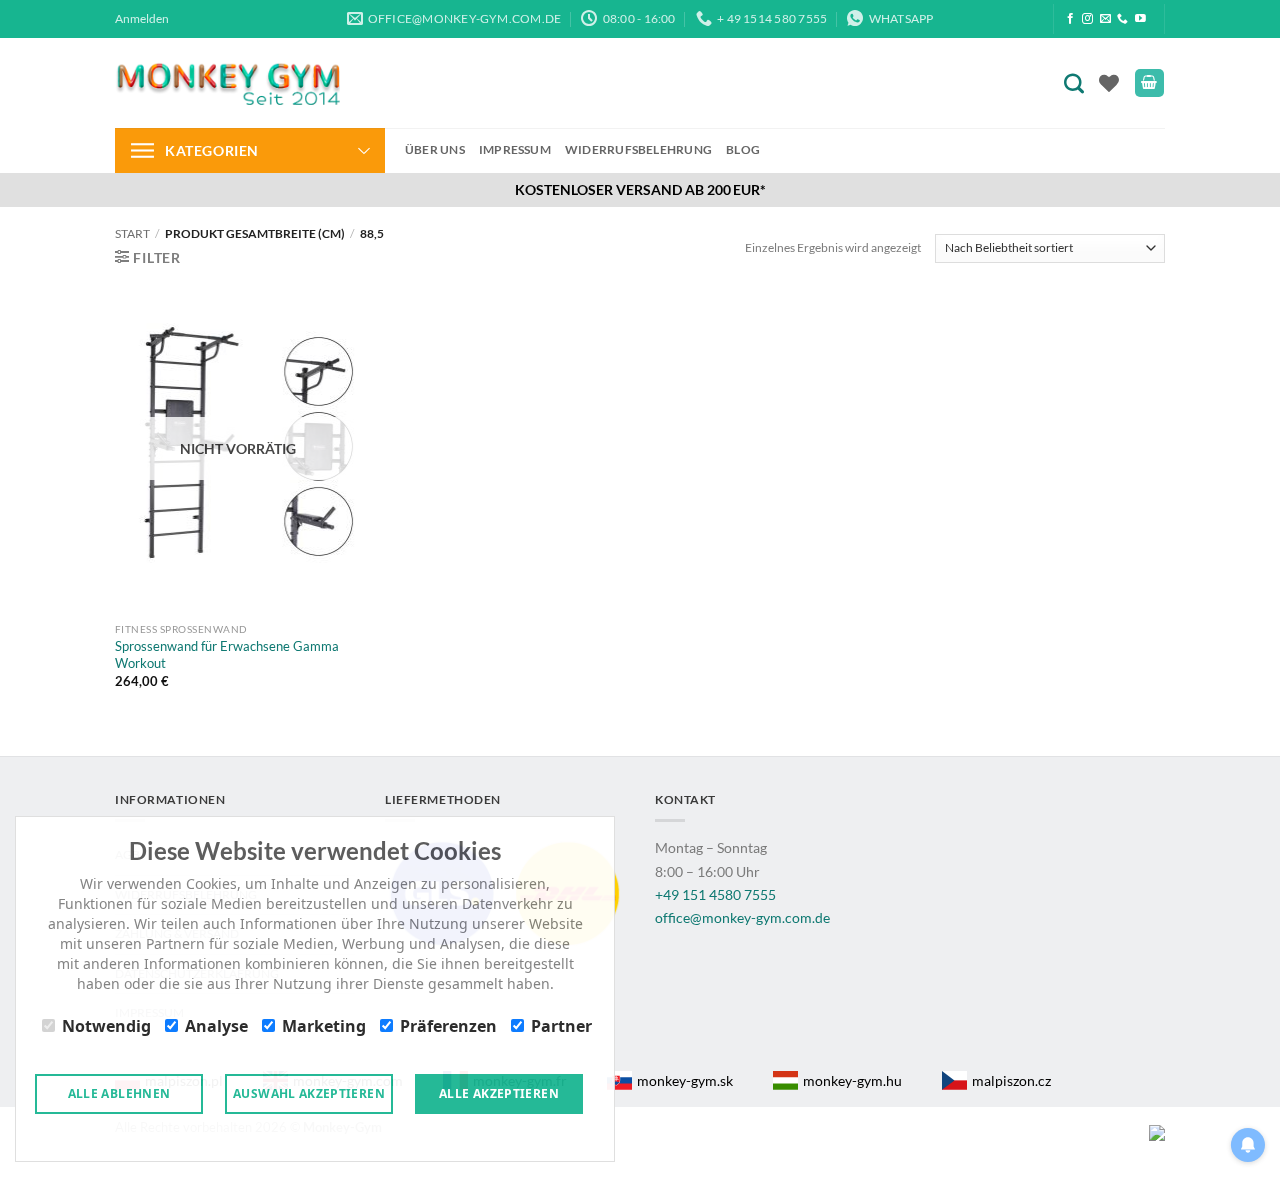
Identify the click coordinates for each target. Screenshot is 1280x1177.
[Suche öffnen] (1078, 82)
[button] (142, 19)
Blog (743, 149)
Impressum (515, 149)
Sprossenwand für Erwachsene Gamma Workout (227, 654)
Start (132, 233)
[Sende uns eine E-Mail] (1105, 19)
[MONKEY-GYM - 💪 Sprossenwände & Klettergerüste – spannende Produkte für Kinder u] (227, 83)
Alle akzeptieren (499, 1093)
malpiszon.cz (1011, 1080)
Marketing (324, 1026)
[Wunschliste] (1109, 83)
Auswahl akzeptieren (309, 1093)
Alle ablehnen (119, 1093)
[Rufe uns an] (1122, 19)
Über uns (435, 149)
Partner (561, 1026)
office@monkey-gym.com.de (742, 917)
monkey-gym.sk (685, 1080)
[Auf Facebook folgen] (1070, 19)
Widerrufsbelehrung (638, 149)
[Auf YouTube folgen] (1140, 19)
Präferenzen (448, 1026)
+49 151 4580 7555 (715, 894)
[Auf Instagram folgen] (1087, 19)
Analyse (216, 1026)
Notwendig (106, 1026)
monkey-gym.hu (852, 1080)
